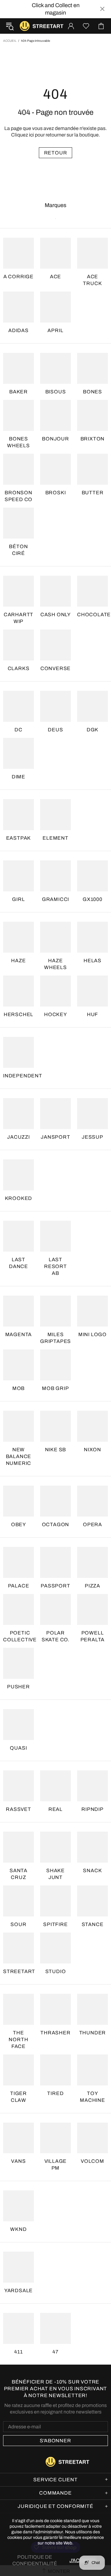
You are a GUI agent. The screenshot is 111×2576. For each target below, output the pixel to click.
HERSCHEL (18, 1014)
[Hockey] (55, 991)
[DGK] (92, 706)
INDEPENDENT (23, 1076)
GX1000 (92, 899)
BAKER (18, 392)
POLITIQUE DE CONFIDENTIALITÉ (35, 2560)
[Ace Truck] (92, 253)
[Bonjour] (55, 415)
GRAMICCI (55, 899)
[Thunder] (92, 2009)
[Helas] (92, 937)
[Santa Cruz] (18, 1847)
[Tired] (55, 2070)
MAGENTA (19, 1334)
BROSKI (56, 493)
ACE (55, 277)
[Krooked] (18, 1175)
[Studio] (55, 1948)
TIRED (55, 2093)
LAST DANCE (18, 1263)
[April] (55, 307)
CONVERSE (55, 668)
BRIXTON (93, 439)
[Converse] (55, 645)
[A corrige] (18, 253)
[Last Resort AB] (55, 1236)
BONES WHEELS (18, 442)
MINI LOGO (92, 1334)
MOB (18, 1388)
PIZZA (92, 1586)
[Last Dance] (18, 1236)
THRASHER (55, 2033)
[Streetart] (18, 1948)
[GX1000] (92, 876)
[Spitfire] (55, 1901)
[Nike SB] (55, 1426)
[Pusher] (18, 1663)
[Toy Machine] (92, 2070)
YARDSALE (18, 2290)
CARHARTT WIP (18, 618)
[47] (55, 2328)
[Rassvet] (18, 1786)
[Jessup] (92, 1114)
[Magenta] (18, 1311)
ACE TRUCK (92, 280)
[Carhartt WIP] (18, 591)
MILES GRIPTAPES (55, 1338)
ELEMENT (55, 838)
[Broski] (55, 469)
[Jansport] (55, 1114)
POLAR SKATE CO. (55, 1636)
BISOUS (56, 392)
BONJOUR (55, 439)
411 (18, 2352)
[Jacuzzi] (18, 1114)
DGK (92, 730)
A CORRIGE (18, 277)
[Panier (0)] (101, 26)
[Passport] (55, 1562)
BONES (92, 392)
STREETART (19, 1971)
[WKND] (18, 2206)
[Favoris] (86, 26)
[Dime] (18, 753)
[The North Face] (18, 2009)
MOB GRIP (55, 1388)
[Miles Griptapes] (55, 1311)
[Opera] (92, 1501)
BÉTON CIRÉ (18, 550)
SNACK (92, 1870)
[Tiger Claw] (18, 2070)
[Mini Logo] (92, 1311)
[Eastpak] (18, 815)
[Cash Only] (55, 591)
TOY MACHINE (92, 2097)
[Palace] (18, 1562)
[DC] (18, 706)
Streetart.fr (25, 26)
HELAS (92, 961)
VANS (18, 2161)
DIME (18, 777)
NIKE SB (56, 1450)
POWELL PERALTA (93, 1636)
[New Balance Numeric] (18, 1426)
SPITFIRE (55, 1924)
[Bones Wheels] (18, 415)
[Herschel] (18, 991)
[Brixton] (92, 415)
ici (31, 135)
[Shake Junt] (55, 1847)
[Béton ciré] (18, 523)
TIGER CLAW (18, 2097)
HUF (92, 1014)
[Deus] (55, 706)
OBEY (18, 1524)
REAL (55, 1809)
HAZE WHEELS (55, 964)
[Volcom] (92, 2138)
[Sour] (18, 1901)
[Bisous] (55, 368)
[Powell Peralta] (92, 1609)
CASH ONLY (55, 615)
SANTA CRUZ (18, 1874)
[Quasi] (18, 1725)
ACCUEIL (10, 41)
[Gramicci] (55, 876)
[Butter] (92, 469)
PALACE (19, 1586)
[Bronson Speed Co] (18, 469)
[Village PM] (55, 2138)
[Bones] (92, 368)
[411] (18, 2328)
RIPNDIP (92, 1809)
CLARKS (19, 668)
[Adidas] (18, 307)
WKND (18, 2229)
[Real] (55, 1786)
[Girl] (18, 876)
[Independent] (18, 1052)
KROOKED (19, 1198)
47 (55, 2352)
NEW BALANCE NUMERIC (19, 1456)
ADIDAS (18, 330)
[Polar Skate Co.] (55, 1609)
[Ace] (55, 253)
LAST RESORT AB (55, 1266)
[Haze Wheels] (55, 937)
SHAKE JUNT (55, 1874)
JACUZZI (18, 1137)
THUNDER (93, 2033)
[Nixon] (92, 1426)
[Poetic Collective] (18, 1609)
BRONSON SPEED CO (18, 496)
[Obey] (18, 1501)
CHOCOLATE (94, 615)
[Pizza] (92, 1562)
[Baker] (18, 368)
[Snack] (92, 1847)
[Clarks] (18, 645)
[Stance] (92, 1901)
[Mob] (18, 1365)
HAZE (18, 961)
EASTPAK (19, 838)
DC (18, 730)
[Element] (55, 815)
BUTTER (93, 493)
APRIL (55, 330)
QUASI (18, 1748)
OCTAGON (56, 1524)
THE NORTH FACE (18, 2039)
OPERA (92, 1524)
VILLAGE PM (56, 2165)
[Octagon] (55, 1501)
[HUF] (92, 991)
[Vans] (18, 2138)
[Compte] (71, 26)
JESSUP (92, 1137)
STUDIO (56, 1971)
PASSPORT (55, 1586)
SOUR (18, 1924)
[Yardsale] (18, 2267)
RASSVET (18, 1809)
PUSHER (18, 1687)
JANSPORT (55, 1137)
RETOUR (56, 153)
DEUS (55, 730)
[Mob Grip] (55, 1365)
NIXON (92, 1450)
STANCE (93, 1924)
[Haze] (18, 937)
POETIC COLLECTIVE (20, 1636)
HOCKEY (55, 1014)
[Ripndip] (92, 1786)
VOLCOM (92, 2161)
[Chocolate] (92, 591)
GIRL (18, 899)
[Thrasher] (55, 2009)
